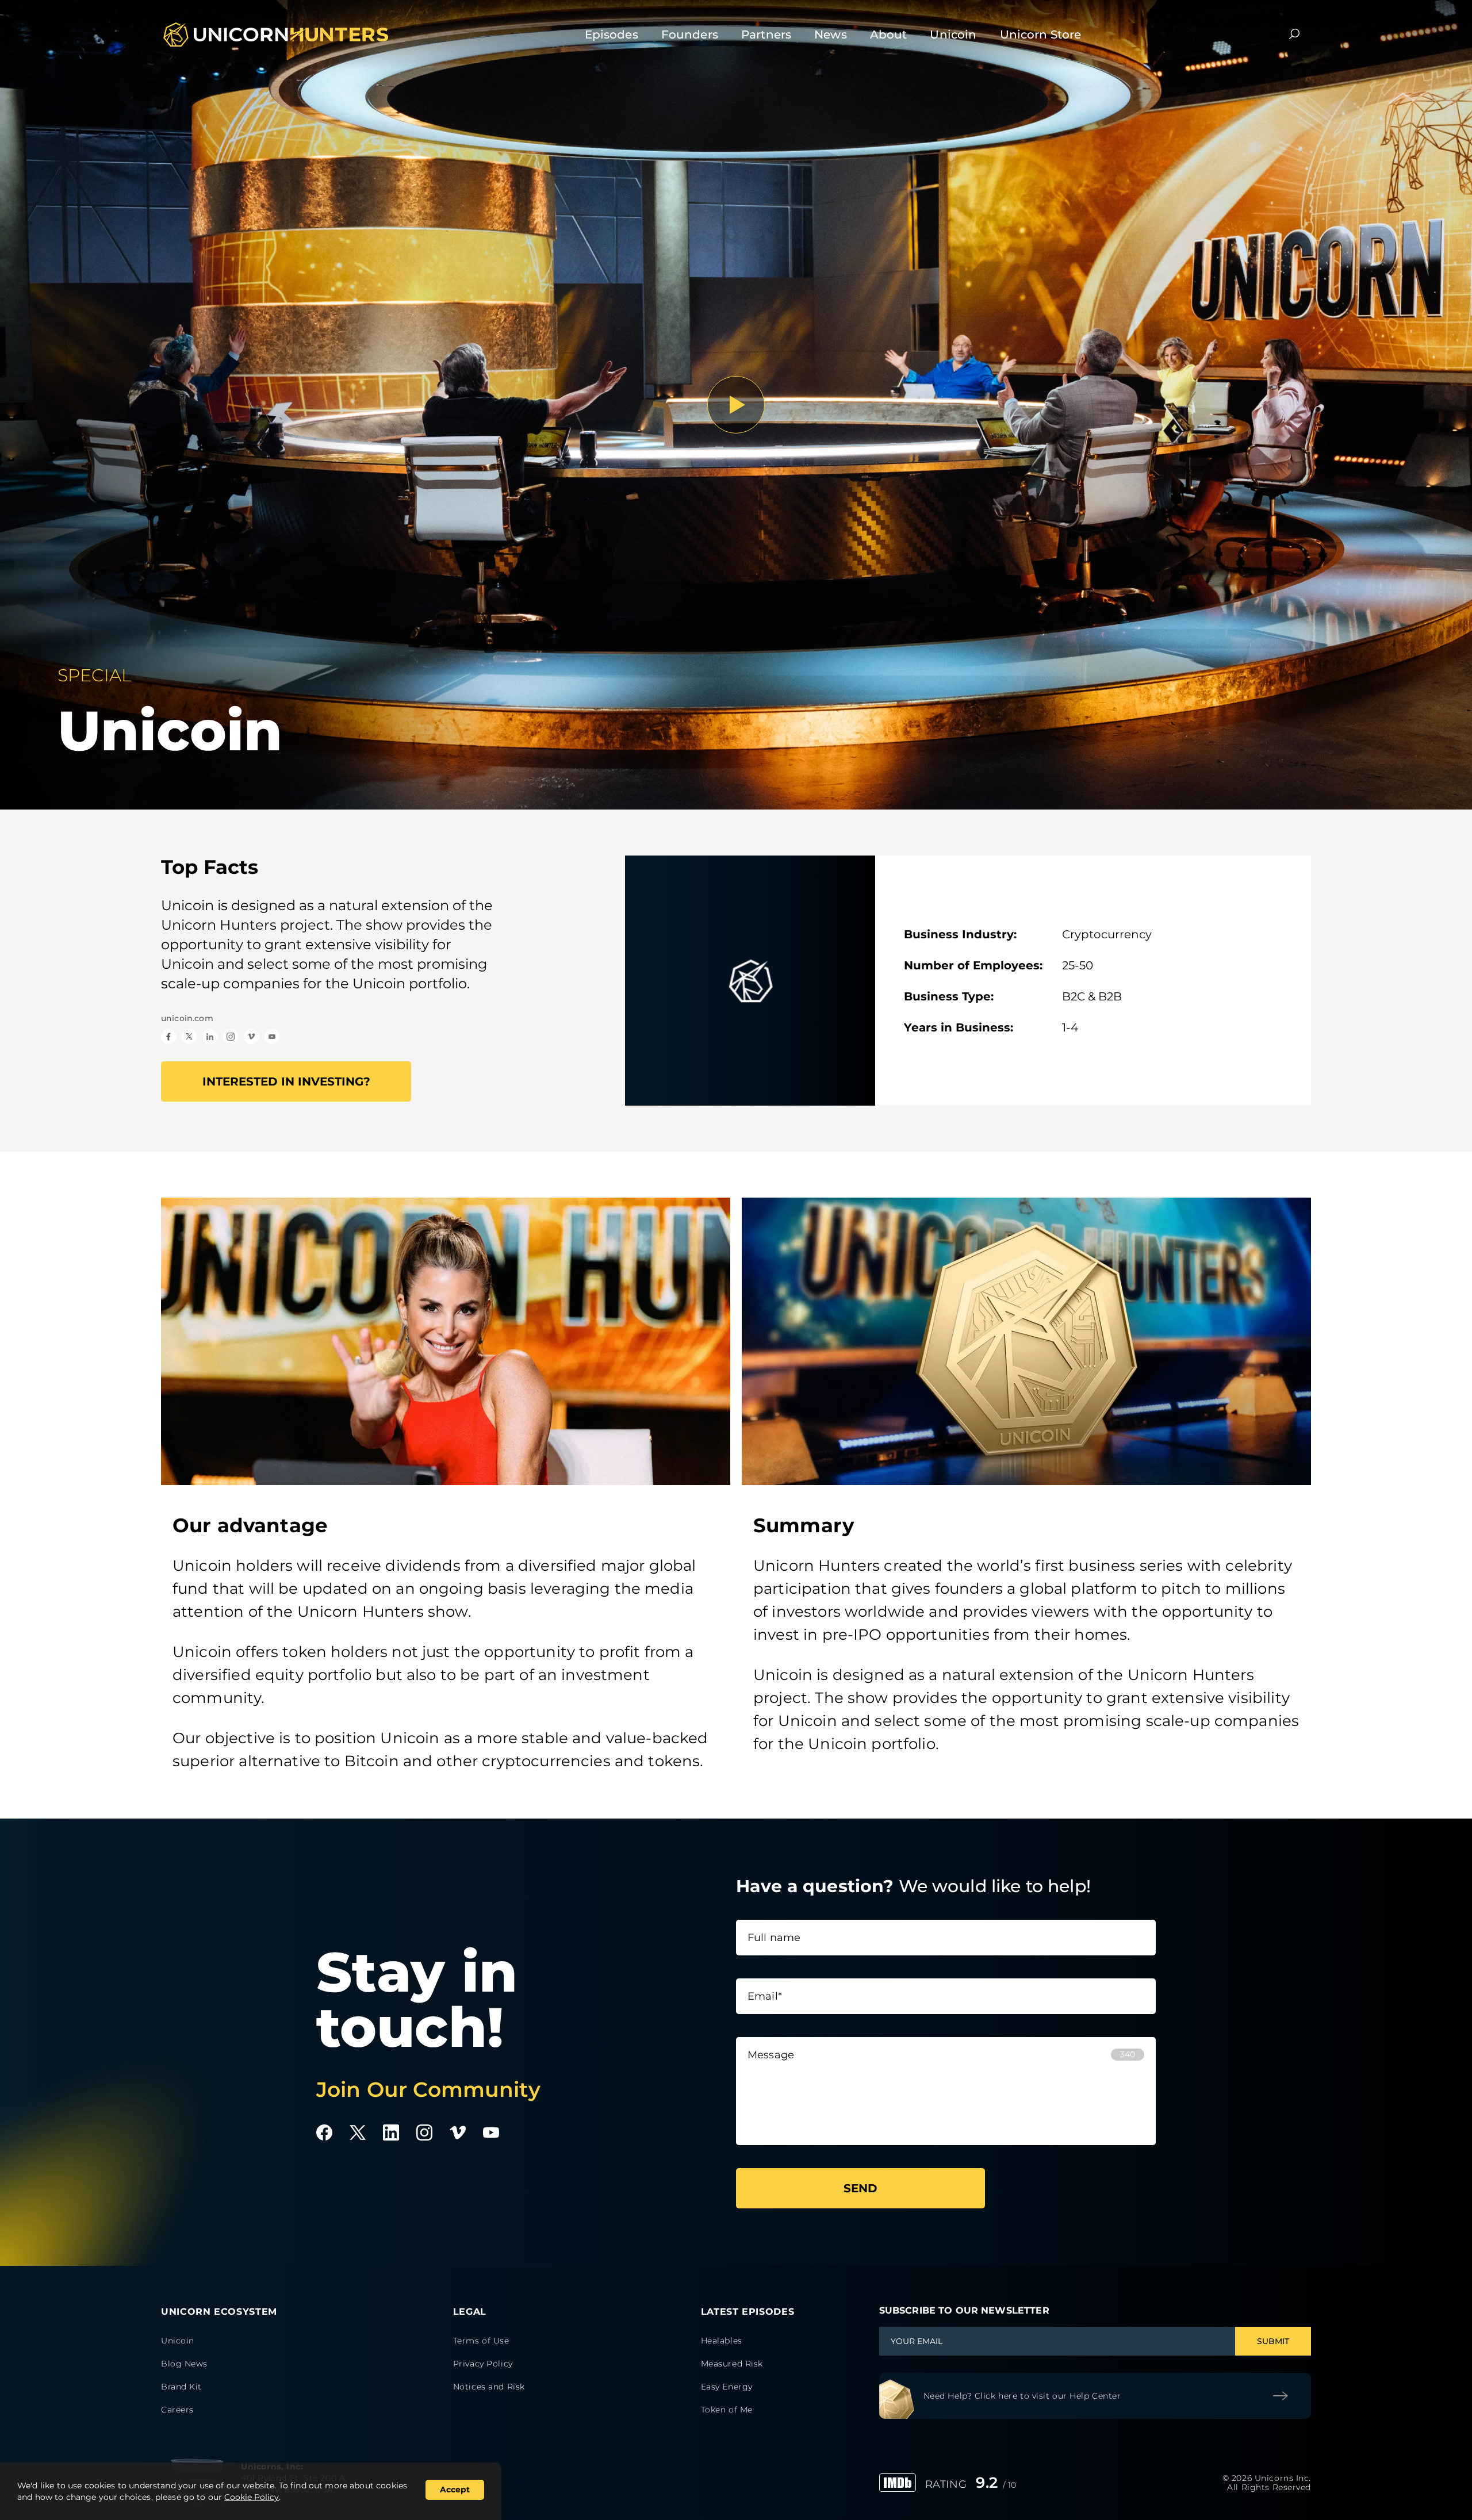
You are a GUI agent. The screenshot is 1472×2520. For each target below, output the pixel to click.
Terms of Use (481, 2341)
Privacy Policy (483, 2364)
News (831, 34)
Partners (766, 34)
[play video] (736, 405)
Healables (722, 2341)
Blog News (184, 2364)
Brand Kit (181, 2387)
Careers (177, 2410)
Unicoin (953, 34)
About (889, 34)
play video (736, 405)
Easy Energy (727, 2387)
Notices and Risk (489, 2387)
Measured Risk (732, 2364)
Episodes (612, 34)
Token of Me (727, 2410)
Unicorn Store (1041, 34)
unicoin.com (187, 1018)
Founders (690, 34)
